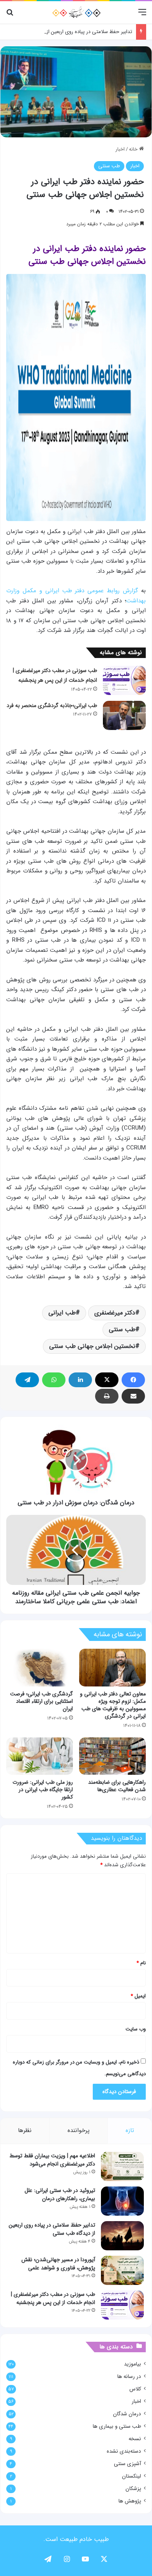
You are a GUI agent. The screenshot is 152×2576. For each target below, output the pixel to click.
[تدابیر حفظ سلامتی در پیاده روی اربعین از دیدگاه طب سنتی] (122, 2236)
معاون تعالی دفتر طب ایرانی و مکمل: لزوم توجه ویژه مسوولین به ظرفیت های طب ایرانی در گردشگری (113, 1705)
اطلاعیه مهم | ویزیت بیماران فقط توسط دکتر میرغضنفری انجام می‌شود (52, 2160)
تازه (130, 2130)
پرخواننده (79, 2130)
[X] (107, 1380)
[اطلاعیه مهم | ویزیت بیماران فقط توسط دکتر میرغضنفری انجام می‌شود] (122, 2166)
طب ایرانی (62, 1313)
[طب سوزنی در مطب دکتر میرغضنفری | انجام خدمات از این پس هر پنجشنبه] (124, 680)
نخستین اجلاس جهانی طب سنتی (92, 1346)
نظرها (25, 2130)
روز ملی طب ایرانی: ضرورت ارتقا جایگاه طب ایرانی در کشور (43, 1790)
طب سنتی (109, 166)
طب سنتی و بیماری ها (117, 2426)
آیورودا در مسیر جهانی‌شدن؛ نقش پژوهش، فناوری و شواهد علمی (58, 2264)
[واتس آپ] (54, 1380)
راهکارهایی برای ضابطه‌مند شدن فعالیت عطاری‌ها (117, 1786)
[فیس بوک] (133, 1380)
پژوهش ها (130, 2501)
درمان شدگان (127, 2414)
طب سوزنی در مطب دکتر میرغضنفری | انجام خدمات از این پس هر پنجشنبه (53, 2298)
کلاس (135, 2389)
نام (141, 1963)
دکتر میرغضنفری (115, 1313)
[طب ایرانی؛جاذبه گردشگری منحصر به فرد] (124, 715)
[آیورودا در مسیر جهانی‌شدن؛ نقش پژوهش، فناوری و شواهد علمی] (122, 2270)
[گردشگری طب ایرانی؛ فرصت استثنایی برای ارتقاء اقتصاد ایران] (40, 1667)
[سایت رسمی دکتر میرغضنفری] (76, 12)
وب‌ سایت (136, 2029)
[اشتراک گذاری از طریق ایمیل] (133, 1396)
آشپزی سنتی (127, 2464)
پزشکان (133, 2489)
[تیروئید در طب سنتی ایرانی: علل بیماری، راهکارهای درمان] (122, 2201)
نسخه (135, 2439)
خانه (134, 149)
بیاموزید (133, 2364)
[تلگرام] (27, 1380)
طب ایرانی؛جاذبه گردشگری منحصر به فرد (52, 705)
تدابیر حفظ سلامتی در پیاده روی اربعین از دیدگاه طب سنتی (70, 32)
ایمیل (138, 1996)
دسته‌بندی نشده (124, 2451)
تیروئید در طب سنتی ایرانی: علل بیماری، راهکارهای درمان (60, 2194)
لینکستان (132, 2476)
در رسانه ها (129, 2377)
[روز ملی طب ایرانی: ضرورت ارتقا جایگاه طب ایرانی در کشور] (40, 1756)
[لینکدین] (80, 1380)
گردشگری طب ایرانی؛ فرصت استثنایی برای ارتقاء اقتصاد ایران (42, 1701)
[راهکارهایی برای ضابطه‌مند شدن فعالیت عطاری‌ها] (112, 1756)
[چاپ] (107, 1396)
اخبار (120, 149)
